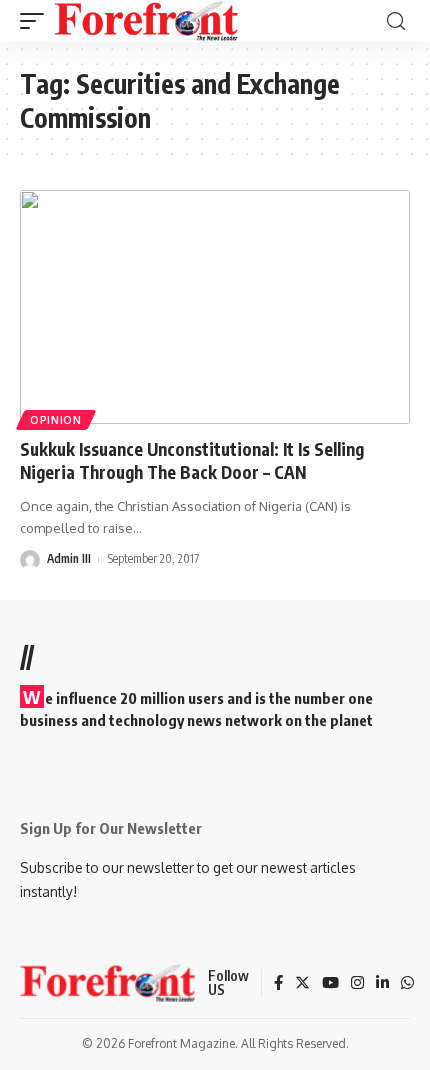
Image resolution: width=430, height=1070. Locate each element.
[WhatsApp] (407, 984)
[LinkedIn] (382, 984)
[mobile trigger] (37, 21)
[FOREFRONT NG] (146, 21)
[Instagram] (357, 984)
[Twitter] (302, 984)
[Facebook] (278, 984)
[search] (396, 21)
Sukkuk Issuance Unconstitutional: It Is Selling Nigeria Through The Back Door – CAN (192, 461)
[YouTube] (330, 984)
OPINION (56, 420)
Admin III (69, 558)
